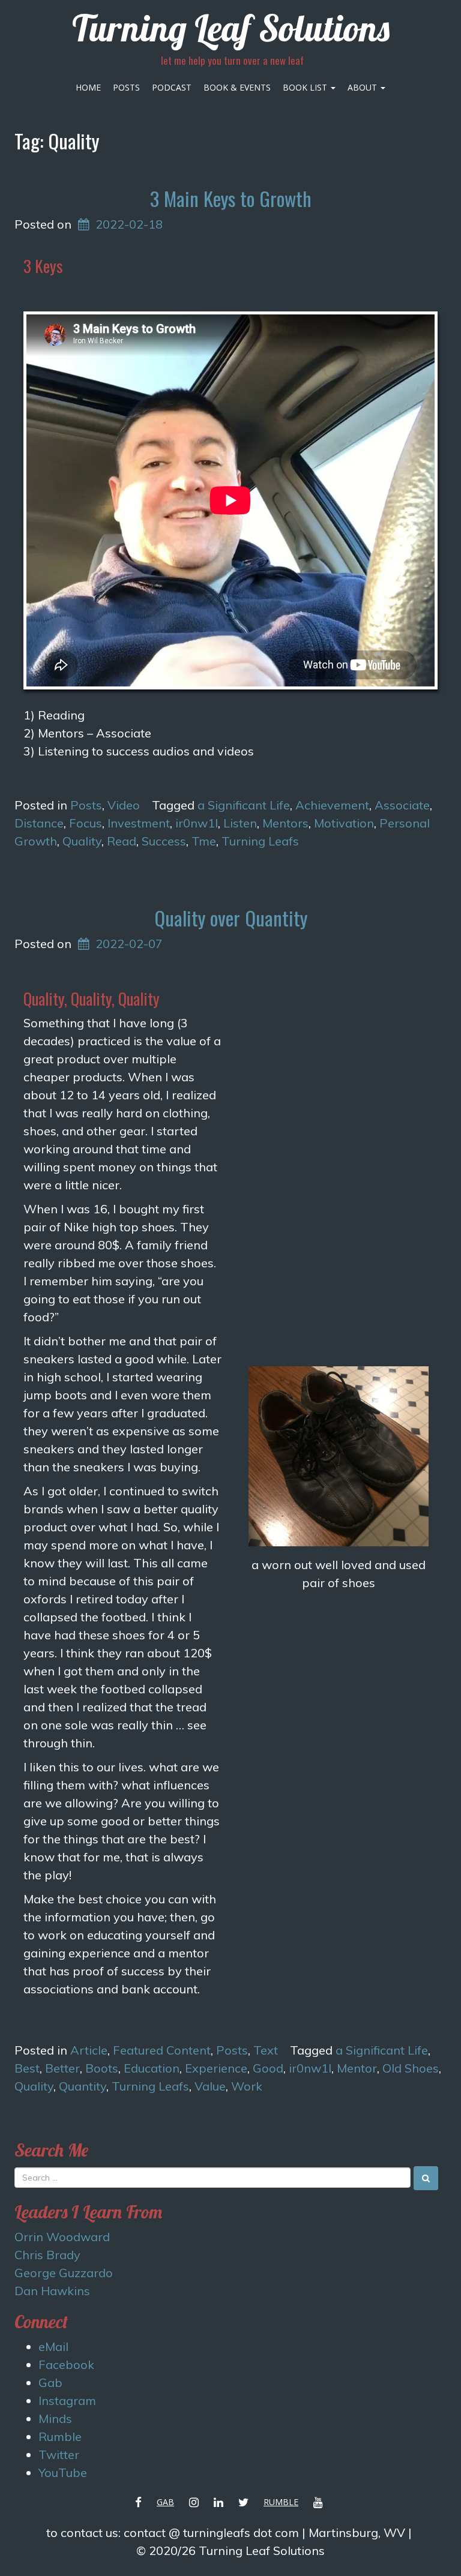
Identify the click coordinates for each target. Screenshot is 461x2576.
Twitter (59, 2454)
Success (164, 841)
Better (62, 2068)
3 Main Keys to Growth (231, 198)
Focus (86, 823)
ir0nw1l (197, 823)
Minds (55, 2418)
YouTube (63, 2472)
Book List (306, 87)
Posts (126, 87)
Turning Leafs (260, 841)
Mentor (357, 2068)
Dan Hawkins (52, 2291)
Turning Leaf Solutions (231, 28)
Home (88, 87)
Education (152, 2068)
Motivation (344, 823)
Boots (102, 2068)
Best (27, 2068)
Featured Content (162, 2050)
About (363, 87)
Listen (240, 823)
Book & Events (237, 87)
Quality (82, 841)
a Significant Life (244, 805)
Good (268, 2068)
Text (266, 2050)
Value (210, 2086)
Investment (139, 823)
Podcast (172, 87)
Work (247, 2086)
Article (89, 2050)
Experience (216, 2068)
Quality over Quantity (231, 918)
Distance (39, 823)
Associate (402, 805)
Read (122, 841)
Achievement (332, 805)
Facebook (66, 2364)
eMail (53, 2346)
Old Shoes (411, 2068)
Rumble (60, 2436)
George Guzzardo (64, 2273)
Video (124, 805)
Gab (50, 2382)
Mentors (285, 823)
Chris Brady (47, 2255)
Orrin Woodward (62, 2237)
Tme (204, 841)
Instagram (67, 2400)
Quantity (83, 2086)
